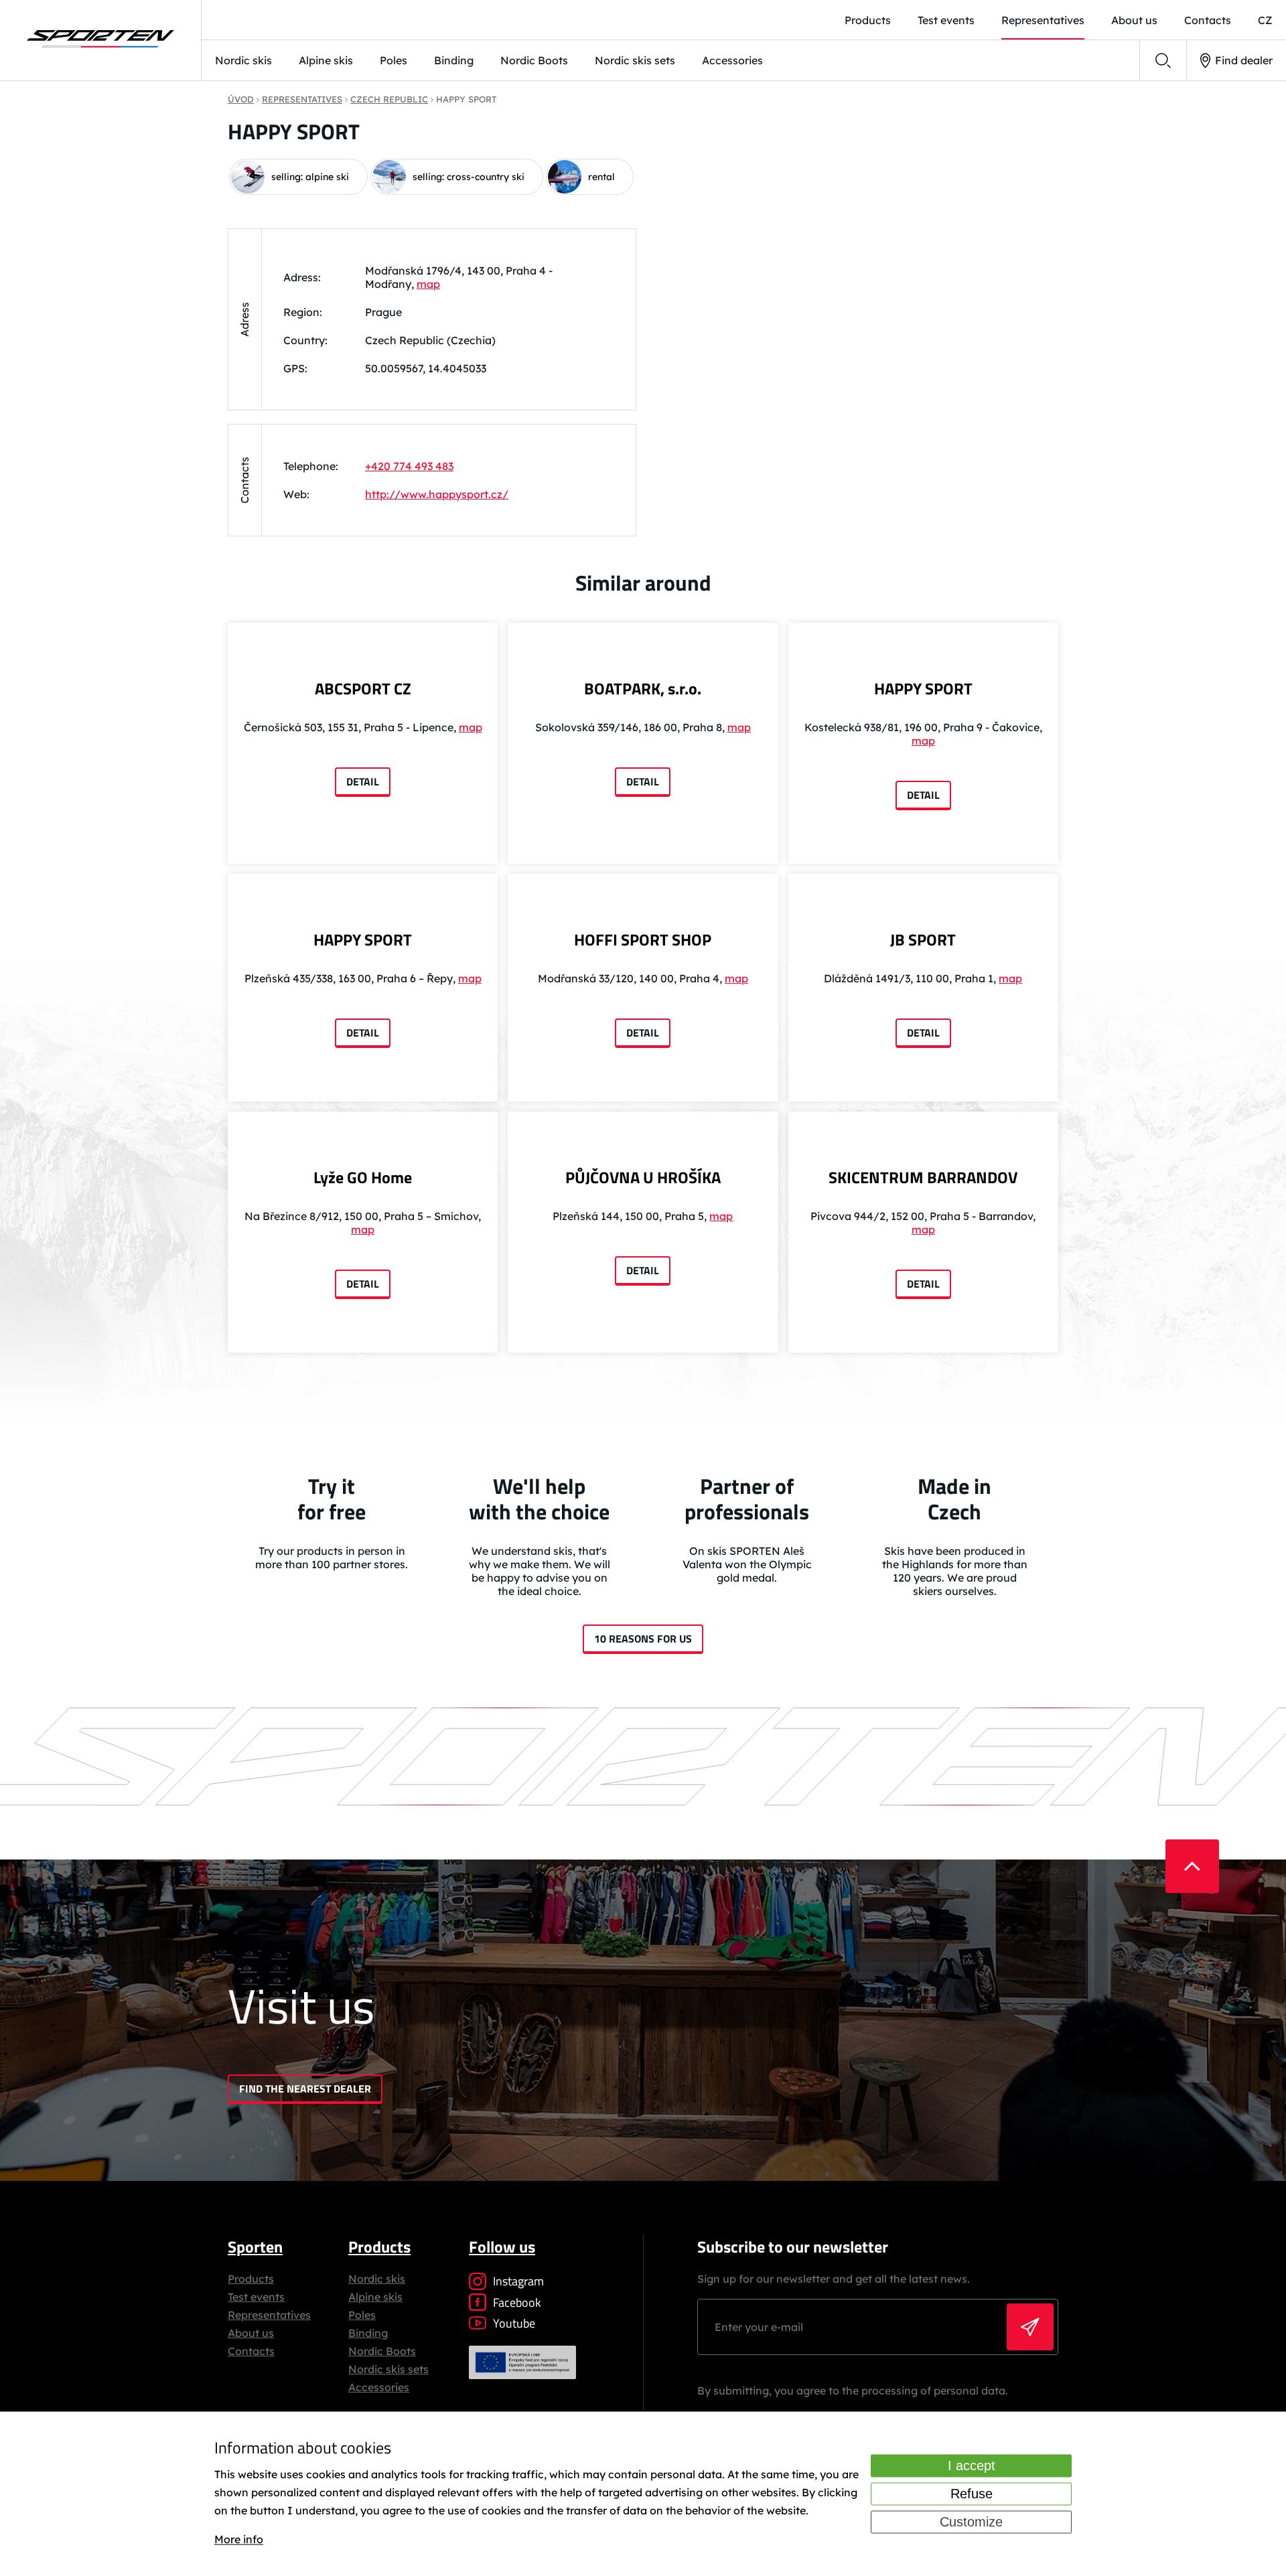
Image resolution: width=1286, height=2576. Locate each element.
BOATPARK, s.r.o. (643, 688)
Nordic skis (243, 60)
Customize (971, 2522)
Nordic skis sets (635, 60)
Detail (363, 781)
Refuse (972, 2494)
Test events (946, 20)
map (428, 284)
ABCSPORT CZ (363, 688)
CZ (1265, 20)
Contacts (1208, 20)
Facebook (517, 2302)
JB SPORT (923, 939)
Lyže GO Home (363, 1177)
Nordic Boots (534, 60)
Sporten (255, 2247)
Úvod (241, 99)
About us (1134, 20)
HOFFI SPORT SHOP (643, 939)
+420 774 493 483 (409, 466)
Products (868, 20)
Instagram (518, 2281)
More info (239, 2540)
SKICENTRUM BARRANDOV (923, 1177)
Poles (394, 60)
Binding (454, 60)
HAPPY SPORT (923, 688)
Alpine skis (326, 60)
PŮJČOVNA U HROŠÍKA (643, 1177)
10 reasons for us (643, 1639)
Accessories (732, 60)
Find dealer (1244, 60)
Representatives (1043, 20)
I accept (972, 2466)
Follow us (502, 2247)
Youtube (514, 2323)
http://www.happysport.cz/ (437, 494)
